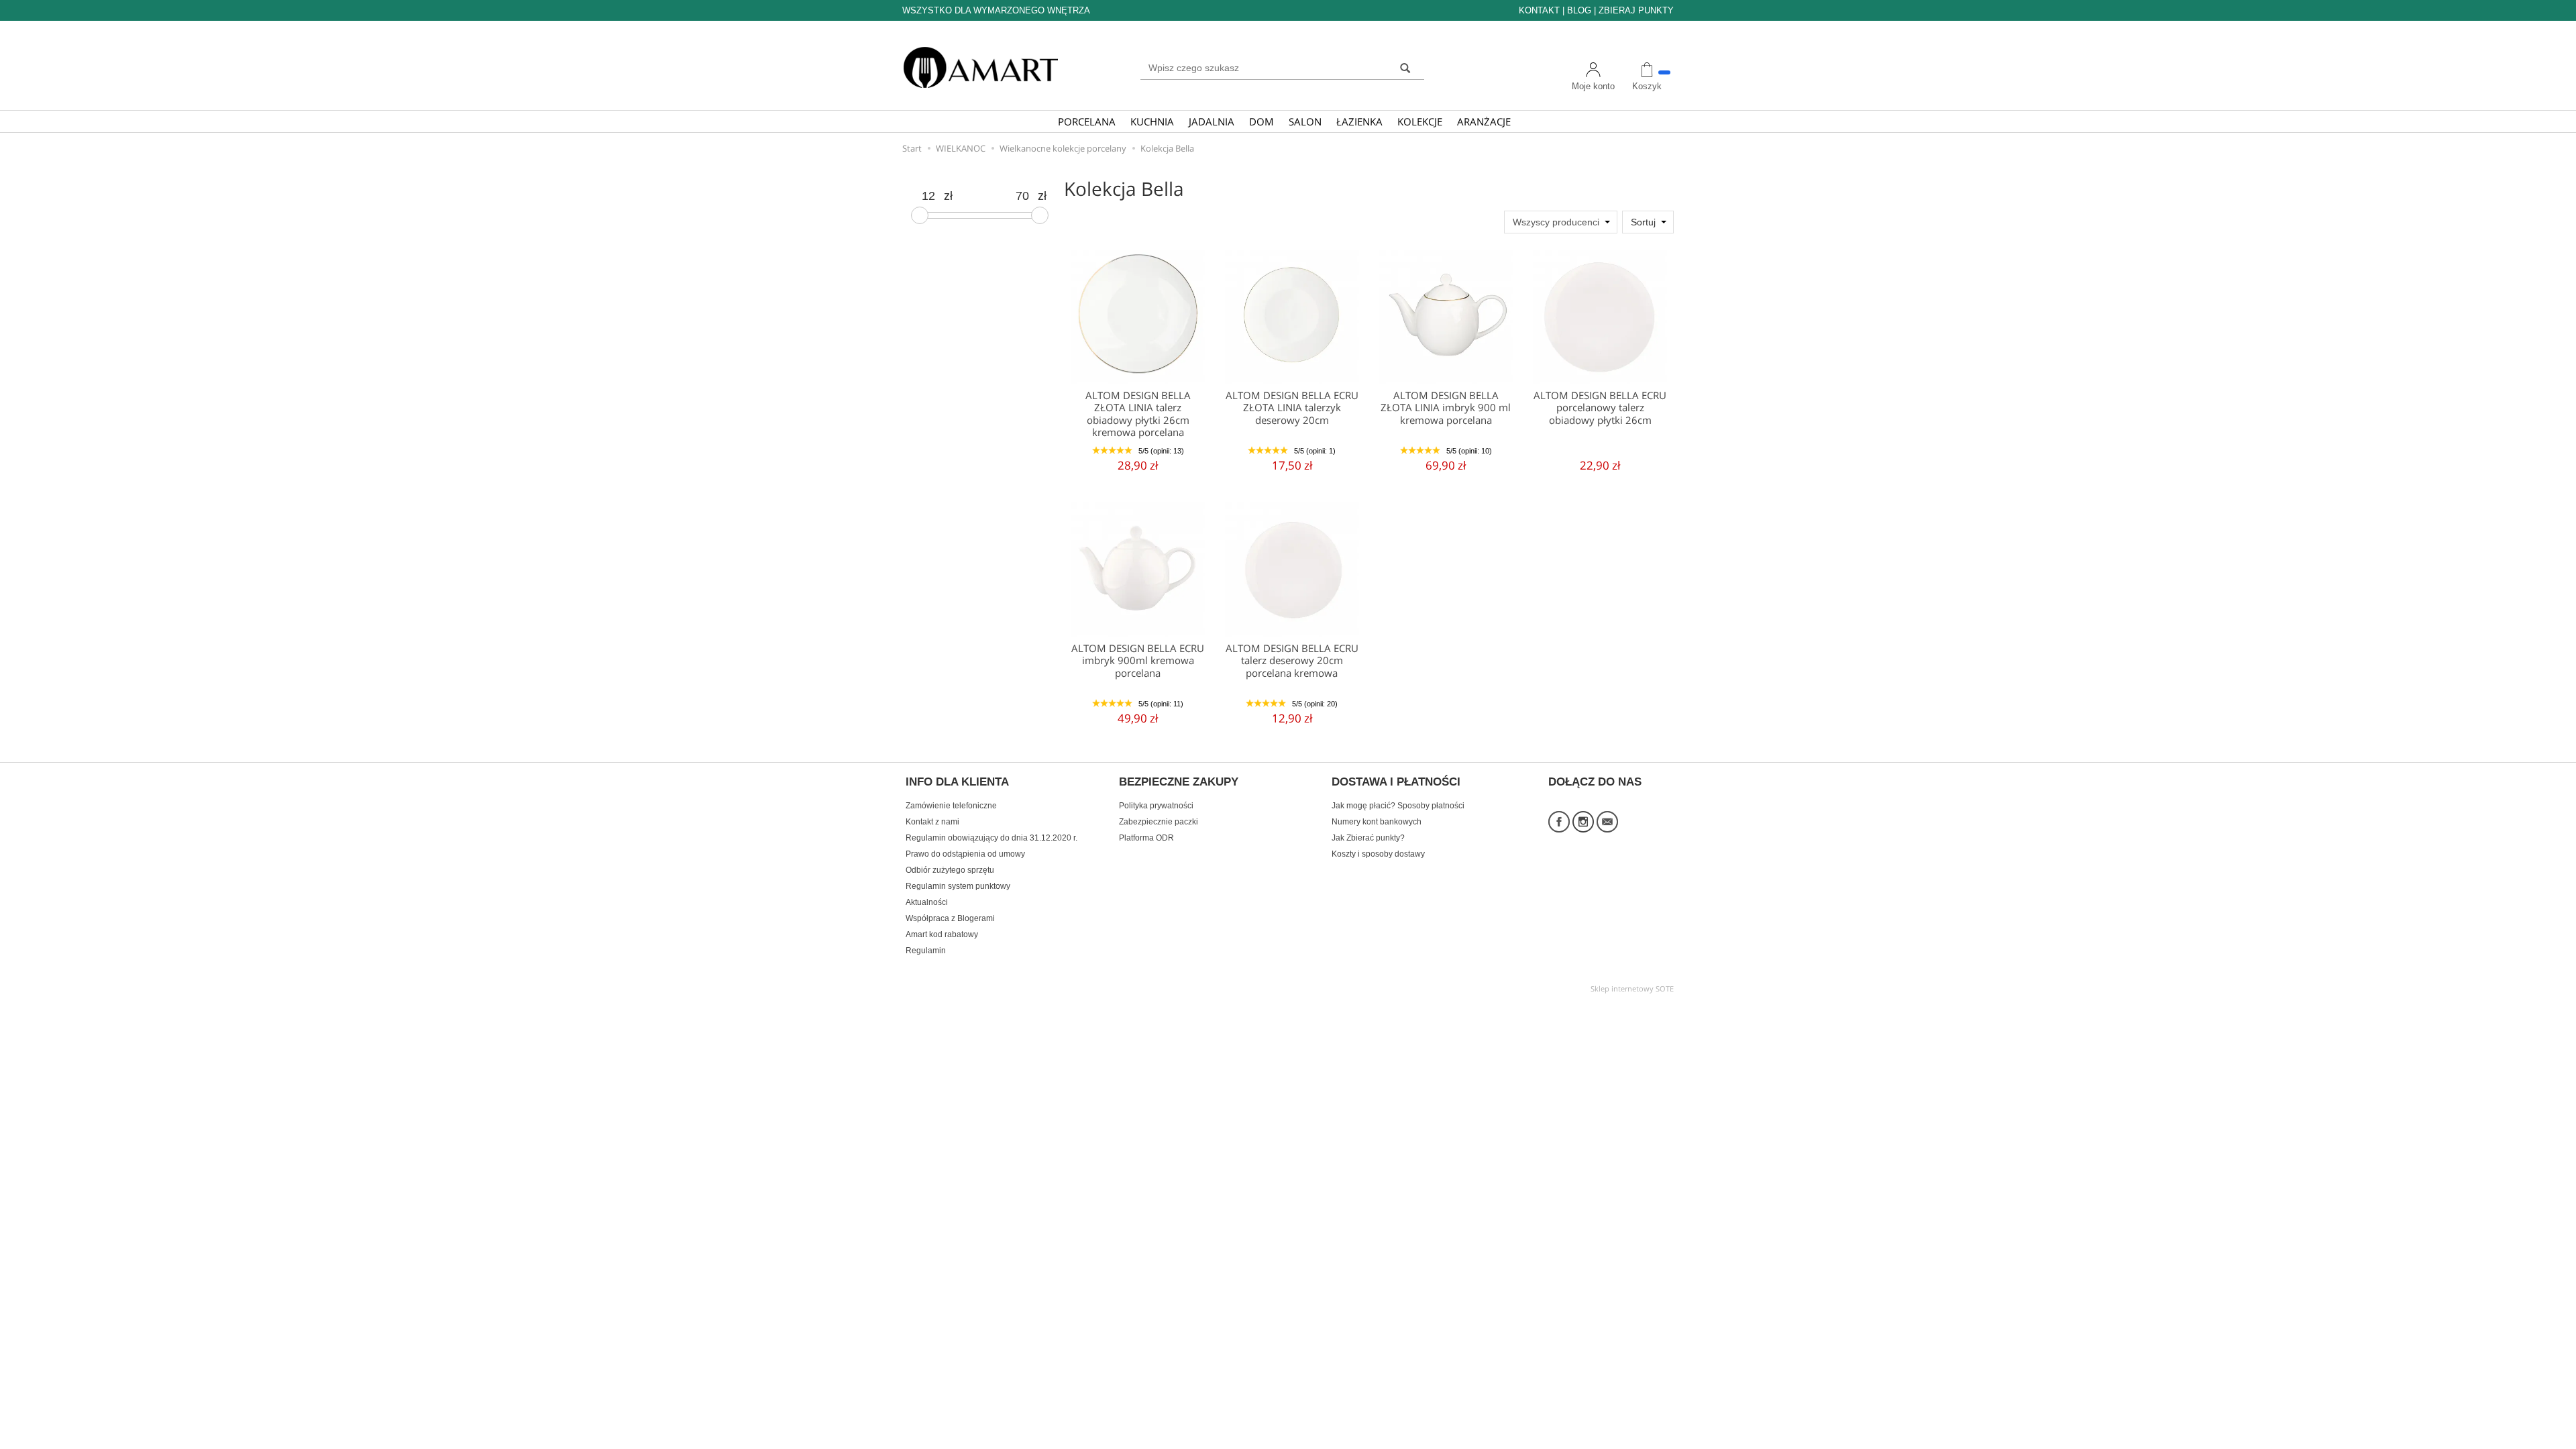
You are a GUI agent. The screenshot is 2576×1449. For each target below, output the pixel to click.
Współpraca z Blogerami (950, 918)
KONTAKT (1539, 10)
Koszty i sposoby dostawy (1378, 854)
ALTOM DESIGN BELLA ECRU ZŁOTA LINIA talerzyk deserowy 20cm (1292, 408)
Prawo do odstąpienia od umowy (965, 854)
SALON (1305, 121)
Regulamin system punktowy (958, 886)
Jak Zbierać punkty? (1368, 838)
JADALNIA (1212, 121)
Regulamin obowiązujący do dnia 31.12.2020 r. (991, 838)
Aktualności (927, 902)
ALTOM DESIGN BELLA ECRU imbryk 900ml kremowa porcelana (1138, 661)
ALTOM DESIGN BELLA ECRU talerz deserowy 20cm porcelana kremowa (1292, 661)
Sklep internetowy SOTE (1632, 988)
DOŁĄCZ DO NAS (1595, 782)
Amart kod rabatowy (942, 934)
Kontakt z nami (932, 822)
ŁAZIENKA (1359, 121)
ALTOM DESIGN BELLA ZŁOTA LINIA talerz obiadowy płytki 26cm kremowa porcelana (1138, 414)
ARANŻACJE (1484, 121)
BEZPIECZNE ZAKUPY (1179, 782)
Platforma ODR (1146, 838)
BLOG (1579, 10)
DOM (1262, 121)
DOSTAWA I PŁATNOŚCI (1396, 782)
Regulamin (926, 951)
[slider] (920, 215)
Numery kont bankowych (1377, 822)
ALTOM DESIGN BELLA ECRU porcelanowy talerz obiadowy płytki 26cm (1600, 408)
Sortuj (1643, 222)
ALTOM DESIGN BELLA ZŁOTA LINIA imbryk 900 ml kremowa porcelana (1446, 408)
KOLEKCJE (1420, 121)
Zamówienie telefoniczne (951, 806)
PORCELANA (1087, 121)
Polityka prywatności (1156, 806)
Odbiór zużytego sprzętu (950, 870)
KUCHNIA (1152, 121)
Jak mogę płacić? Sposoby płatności (1398, 806)
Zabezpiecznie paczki (1159, 822)
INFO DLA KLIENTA (957, 782)
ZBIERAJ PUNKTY (1636, 10)
